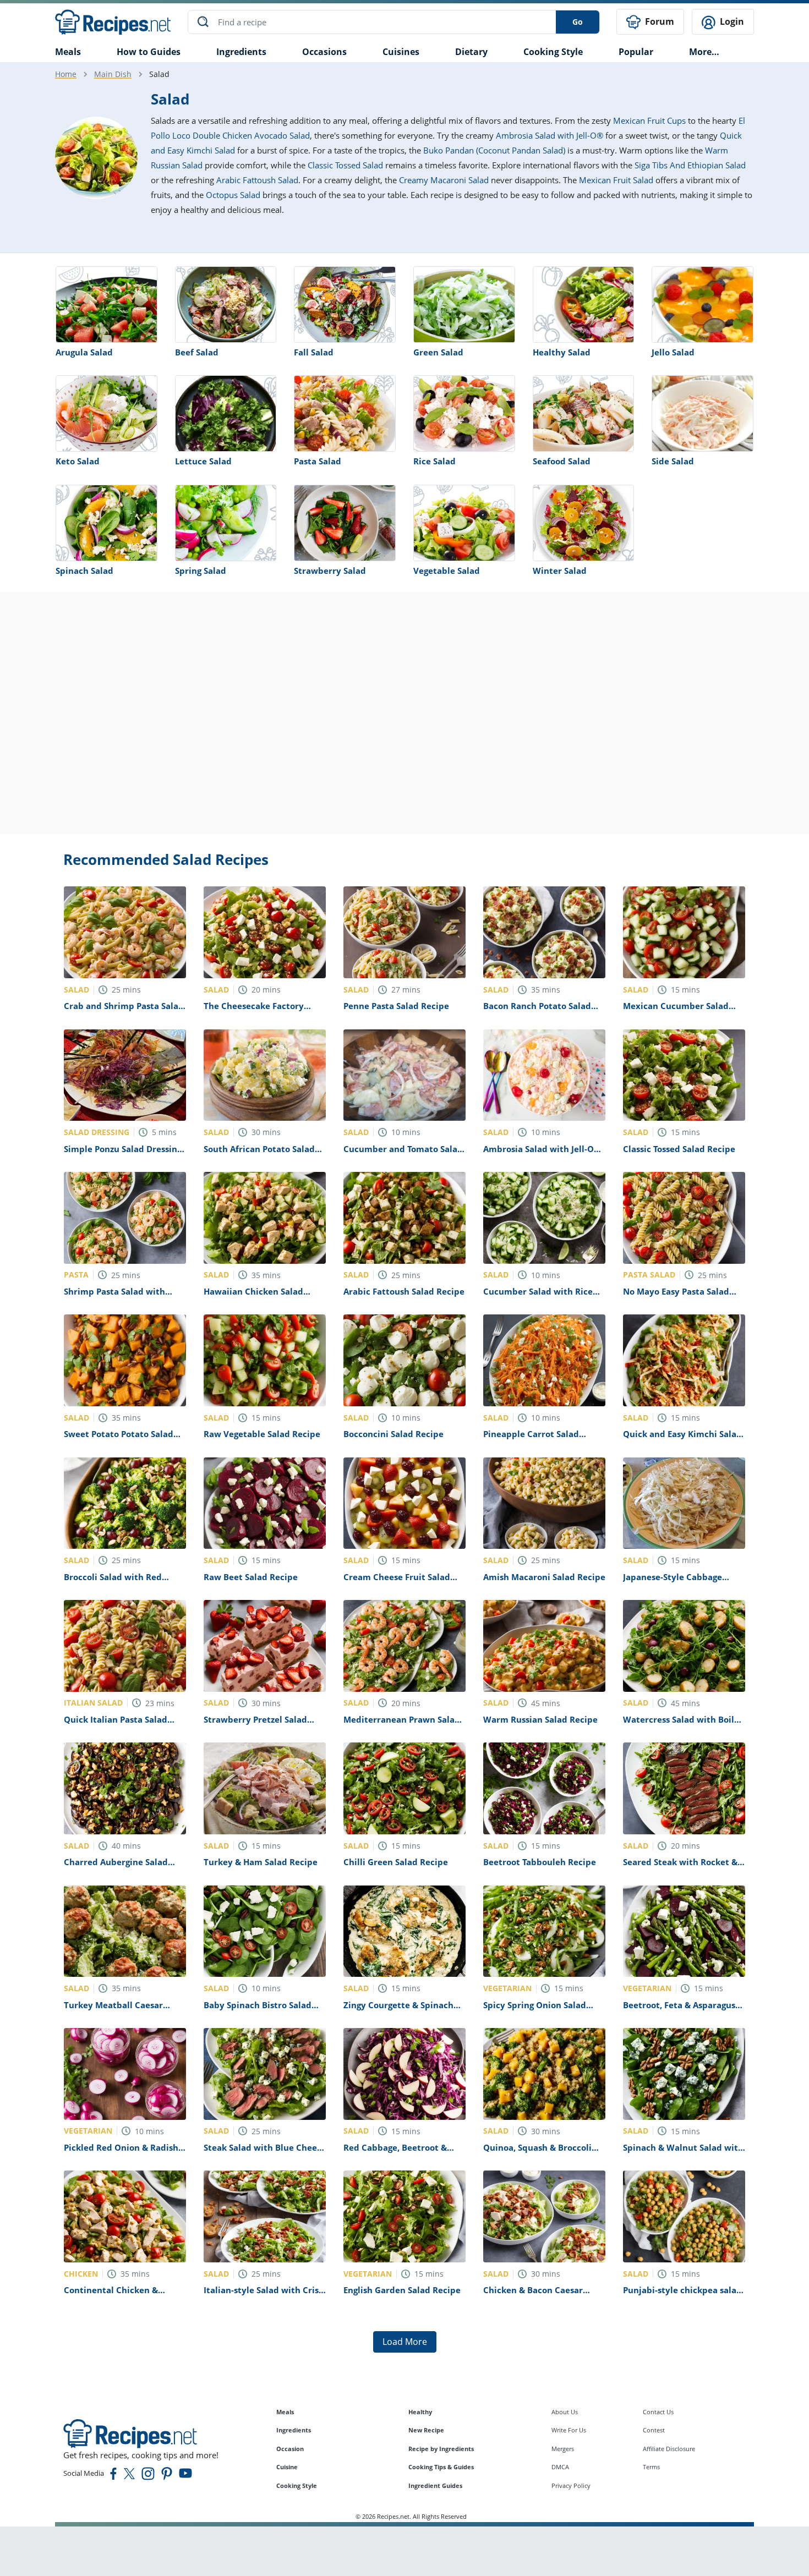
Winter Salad (560, 571)
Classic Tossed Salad (345, 165)
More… (704, 52)
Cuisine (287, 2467)
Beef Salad (197, 352)
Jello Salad (673, 352)
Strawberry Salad (330, 571)
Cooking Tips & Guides (441, 2467)
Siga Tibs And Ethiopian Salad (690, 165)
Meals (285, 2412)
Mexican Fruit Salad (616, 180)
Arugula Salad (84, 352)
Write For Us (569, 2430)
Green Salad (438, 352)
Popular (636, 52)
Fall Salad (314, 352)
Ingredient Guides (435, 2485)
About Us (565, 2412)
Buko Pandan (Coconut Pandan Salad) (494, 150)
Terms (651, 2467)
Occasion (290, 2449)
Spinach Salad (84, 571)
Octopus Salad (233, 195)
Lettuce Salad (203, 461)
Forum (658, 21)
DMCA (560, 2467)
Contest (654, 2430)
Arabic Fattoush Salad (257, 180)
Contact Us (658, 2412)
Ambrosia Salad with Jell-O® (550, 135)
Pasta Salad (318, 461)
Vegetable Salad (447, 571)
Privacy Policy (571, 2485)
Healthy (420, 2412)
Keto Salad (78, 461)
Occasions (324, 52)
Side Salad (673, 461)
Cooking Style (297, 2485)
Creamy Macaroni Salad (444, 180)
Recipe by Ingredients (441, 2449)
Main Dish (113, 74)
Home (66, 74)
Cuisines (401, 52)
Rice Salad (434, 461)
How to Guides (149, 52)
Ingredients (241, 52)
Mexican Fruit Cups (649, 120)
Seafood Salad (562, 461)
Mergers (563, 2449)
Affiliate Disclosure (669, 2449)
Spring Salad (201, 571)
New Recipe (426, 2430)
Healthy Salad (562, 352)
